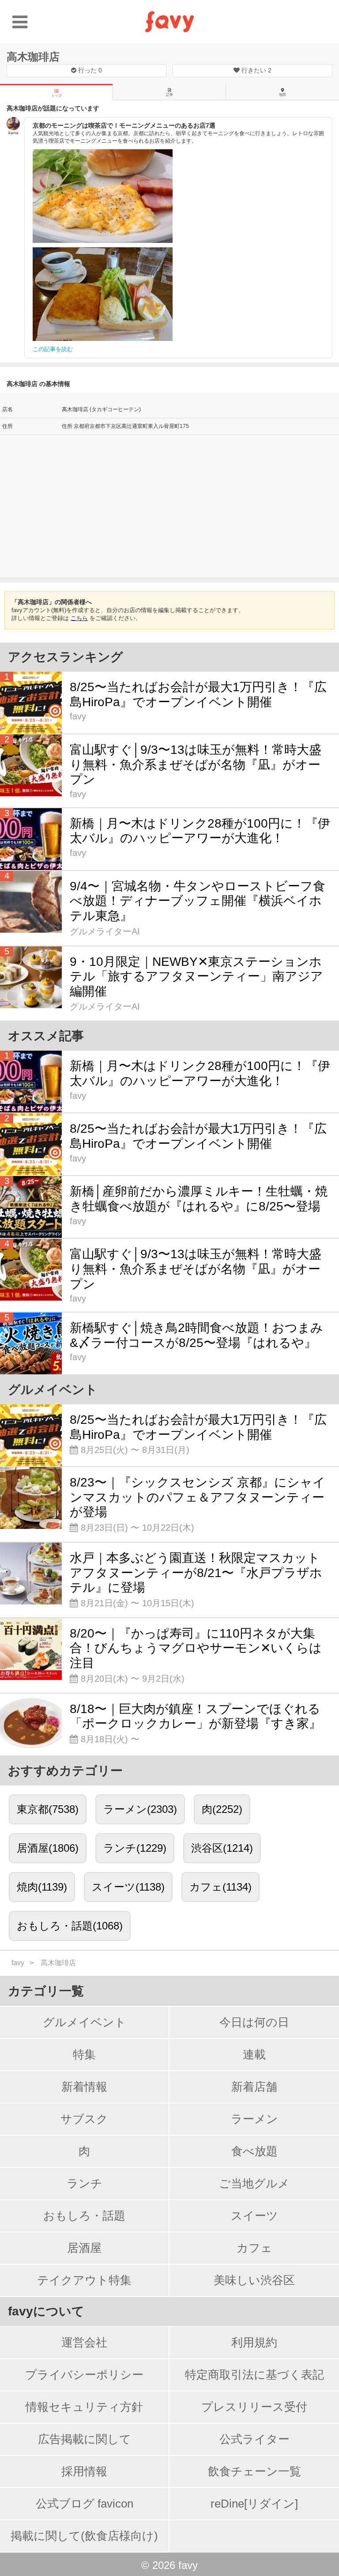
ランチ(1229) (135, 1848)
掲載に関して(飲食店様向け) (84, 2536)
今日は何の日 (254, 2022)
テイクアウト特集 (84, 2280)
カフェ (254, 2248)
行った (89, 70)
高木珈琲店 (33, 57)
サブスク (84, 2119)
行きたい (256, 70)
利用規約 (254, 2342)
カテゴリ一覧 (46, 1991)
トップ (56, 96)
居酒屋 (84, 2248)
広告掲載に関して (85, 2439)
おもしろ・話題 (84, 2216)
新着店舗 (254, 2087)
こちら (79, 618)
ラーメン (254, 2119)
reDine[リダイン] (254, 2504)
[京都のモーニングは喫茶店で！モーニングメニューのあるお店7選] (103, 196)
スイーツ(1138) (128, 1887)
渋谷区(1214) (222, 1848)
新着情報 (84, 2087)
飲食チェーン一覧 (254, 2471)
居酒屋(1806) (48, 1848)
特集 (84, 2054)
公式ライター (254, 2439)
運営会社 (84, 2342)
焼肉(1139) (42, 1887)
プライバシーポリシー (84, 2375)
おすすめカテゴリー (65, 1771)
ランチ (85, 2183)
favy (18, 1963)
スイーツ (254, 2216)
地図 (282, 95)
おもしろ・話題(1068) (70, 1926)
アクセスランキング (66, 657)
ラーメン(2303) (140, 1809)
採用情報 (84, 2471)
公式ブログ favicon (85, 2504)
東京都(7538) (48, 1809)
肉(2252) (222, 1809)
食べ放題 (254, 2151)
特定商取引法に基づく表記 (254, 2375)
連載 (254, 2054)
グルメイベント (85, 2022)
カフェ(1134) (220, 1887)
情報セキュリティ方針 (84, 2407)
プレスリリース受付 (254, 2407)
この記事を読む (53, 349)
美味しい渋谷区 (254, 2280)
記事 (169, 95)
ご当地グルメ (254, 2183)
